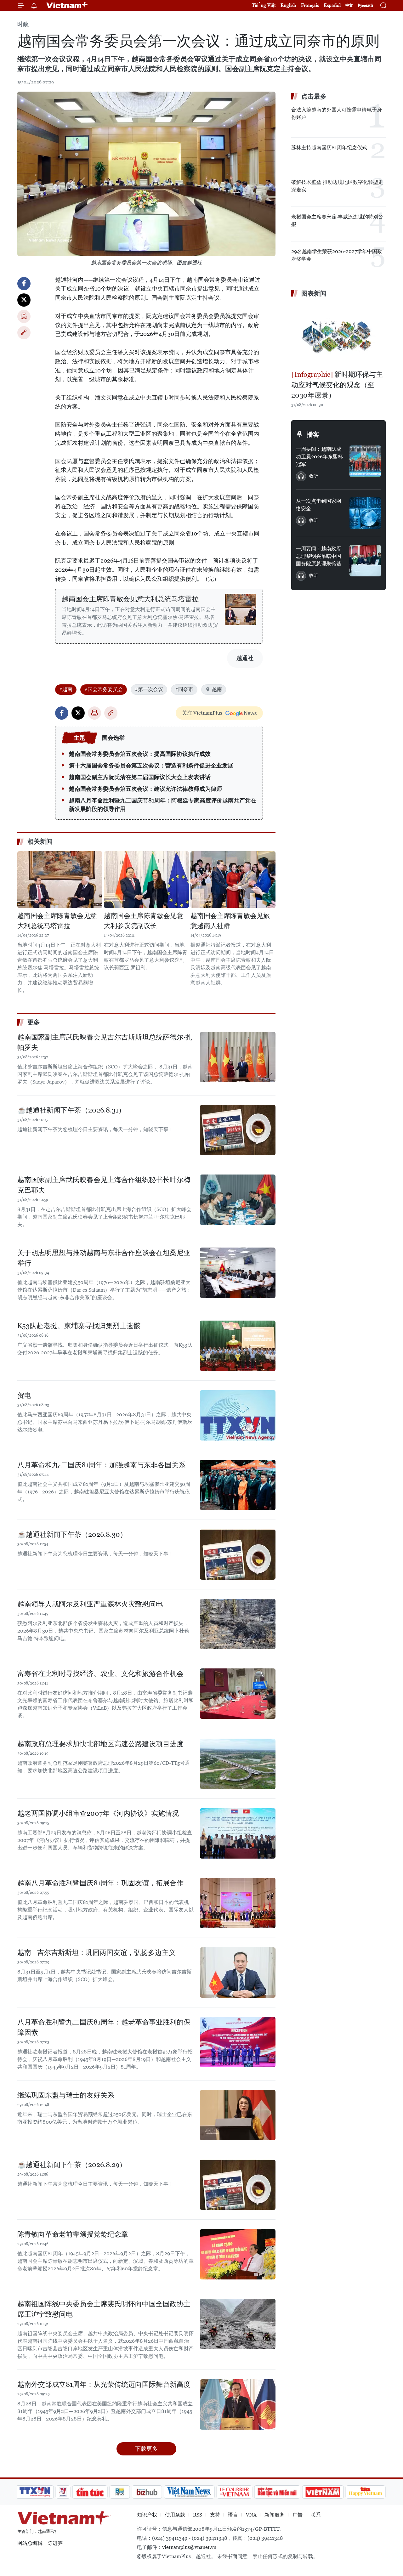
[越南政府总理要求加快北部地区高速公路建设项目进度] (238, 1764)
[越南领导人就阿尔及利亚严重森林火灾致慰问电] (238, 1624)
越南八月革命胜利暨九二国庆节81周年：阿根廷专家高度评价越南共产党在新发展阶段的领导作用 (163, 805)
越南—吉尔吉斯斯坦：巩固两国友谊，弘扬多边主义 (96, 1953)
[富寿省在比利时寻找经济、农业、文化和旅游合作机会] (238, 1694)
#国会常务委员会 (104, 689)
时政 (23, 24)
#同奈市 (184, 689)
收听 (314, 476)
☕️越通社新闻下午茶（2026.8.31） (71, 1110)
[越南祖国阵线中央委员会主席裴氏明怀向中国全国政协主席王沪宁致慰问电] (238, 2324)
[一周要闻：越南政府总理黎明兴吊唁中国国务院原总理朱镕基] (365, 561)
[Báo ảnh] (323, 2492)
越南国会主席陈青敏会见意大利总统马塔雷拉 (130, 599)
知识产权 (147, 2515)
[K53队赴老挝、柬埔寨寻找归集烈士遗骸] (238, 1346)
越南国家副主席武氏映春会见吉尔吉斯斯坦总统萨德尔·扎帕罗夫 (105, 1042)
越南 (217, 689)
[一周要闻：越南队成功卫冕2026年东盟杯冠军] (365, 461)
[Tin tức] (90, 2492)
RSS (198, 2515)
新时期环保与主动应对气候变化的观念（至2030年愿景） (337, 385)
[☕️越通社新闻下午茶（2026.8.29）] (238, 2185)
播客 (313, 434)
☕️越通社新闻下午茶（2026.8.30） (72, 1534)
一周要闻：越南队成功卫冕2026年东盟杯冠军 (319, 457)
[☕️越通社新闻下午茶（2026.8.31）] (238, 1130)
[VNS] (189, 2492)
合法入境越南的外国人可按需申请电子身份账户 (337, 113)
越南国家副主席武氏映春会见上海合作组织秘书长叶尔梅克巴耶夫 (104, 1185)
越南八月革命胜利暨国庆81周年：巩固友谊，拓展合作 (100, 1883)
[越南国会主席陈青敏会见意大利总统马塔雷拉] (241, 609)
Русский (365, 6)
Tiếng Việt (264, 5)
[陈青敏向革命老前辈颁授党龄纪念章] (238, 2254)
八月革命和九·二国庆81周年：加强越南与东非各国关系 (101, 1465)
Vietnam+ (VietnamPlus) (67, 5)
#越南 (66, 689)
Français (310, 5)
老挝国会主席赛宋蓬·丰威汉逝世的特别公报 (337, 221)
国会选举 (113, 738)
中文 (349, 5)
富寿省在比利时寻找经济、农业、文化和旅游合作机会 (100, 1674)
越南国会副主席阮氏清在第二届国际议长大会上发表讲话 (140, 777)
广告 (298, 2515)
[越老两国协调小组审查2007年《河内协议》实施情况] (238, 1833)
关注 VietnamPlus (202, 713)
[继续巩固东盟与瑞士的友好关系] (238, 2115)
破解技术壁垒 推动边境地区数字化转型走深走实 (337, 186)
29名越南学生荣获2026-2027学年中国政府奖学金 (337, 255)
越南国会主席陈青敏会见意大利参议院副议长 (144, 921)
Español (332, 5)
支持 (215, 2515)
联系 (315, 2515)
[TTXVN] (35, 2492)
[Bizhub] (147, 2492)
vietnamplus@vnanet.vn (189, 2547)
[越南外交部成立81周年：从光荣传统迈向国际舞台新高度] (238, 2404)
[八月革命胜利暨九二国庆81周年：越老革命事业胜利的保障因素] (238, 2042)
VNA (251, 2515)
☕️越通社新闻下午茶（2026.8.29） (72, 2165)
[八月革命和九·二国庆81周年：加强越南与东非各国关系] (238, 1485)
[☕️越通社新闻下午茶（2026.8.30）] (238, 1554)
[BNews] (120, 2492)
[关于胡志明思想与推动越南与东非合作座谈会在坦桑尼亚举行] (238, 1273)
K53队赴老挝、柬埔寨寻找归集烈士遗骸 (79, 1326)
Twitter (24, 300)
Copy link (24, 333)
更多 (34, 1022)
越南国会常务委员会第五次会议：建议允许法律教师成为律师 (145, 789)
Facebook (24, 284)
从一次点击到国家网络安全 (319, 505)
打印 (24, 316)
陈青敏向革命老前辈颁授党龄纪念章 (73, 2234)
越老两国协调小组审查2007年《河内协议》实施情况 (98, 1813)
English (288, 5)
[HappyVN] (366, 2492)
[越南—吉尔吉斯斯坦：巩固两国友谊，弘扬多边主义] (238, 1973)
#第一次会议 (149, 689)
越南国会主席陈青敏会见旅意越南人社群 (230, 921)
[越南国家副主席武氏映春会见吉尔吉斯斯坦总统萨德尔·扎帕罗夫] (238, 1057)
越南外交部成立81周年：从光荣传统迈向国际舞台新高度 (104, 2384)
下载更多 (146, 2449)
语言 (233, 2515)
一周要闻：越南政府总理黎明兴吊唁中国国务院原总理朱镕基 (319, 556)
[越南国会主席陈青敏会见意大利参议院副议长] (146, 880)
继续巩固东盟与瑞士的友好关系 (66, 2095)
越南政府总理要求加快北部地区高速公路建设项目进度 (100, 1744)
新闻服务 (275, 2515)
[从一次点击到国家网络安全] (365, 513)
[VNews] (63, 2492)
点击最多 (314, 96)
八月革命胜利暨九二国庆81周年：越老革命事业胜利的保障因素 (104, 2027)
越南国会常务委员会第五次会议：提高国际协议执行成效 (140, 754)
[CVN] (234, 2492)
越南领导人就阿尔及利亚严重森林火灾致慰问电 (90, 1604)
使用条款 (175, 2515)
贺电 (24, 1395)
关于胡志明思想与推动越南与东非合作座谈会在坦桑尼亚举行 (104, 1258)
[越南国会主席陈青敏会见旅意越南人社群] (233, 880)
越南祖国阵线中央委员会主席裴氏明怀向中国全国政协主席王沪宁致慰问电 (104, 2309)
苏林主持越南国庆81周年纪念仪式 (329, 147)
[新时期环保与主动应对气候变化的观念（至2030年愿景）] (338, 335)
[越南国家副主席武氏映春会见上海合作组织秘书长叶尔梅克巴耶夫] (238, 1200)
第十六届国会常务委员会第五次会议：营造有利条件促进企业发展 (151, 765)
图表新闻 (314, 293)
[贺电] (238, 1415)
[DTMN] (277, 2492)
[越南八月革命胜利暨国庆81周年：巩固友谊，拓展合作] (238, 1903)
